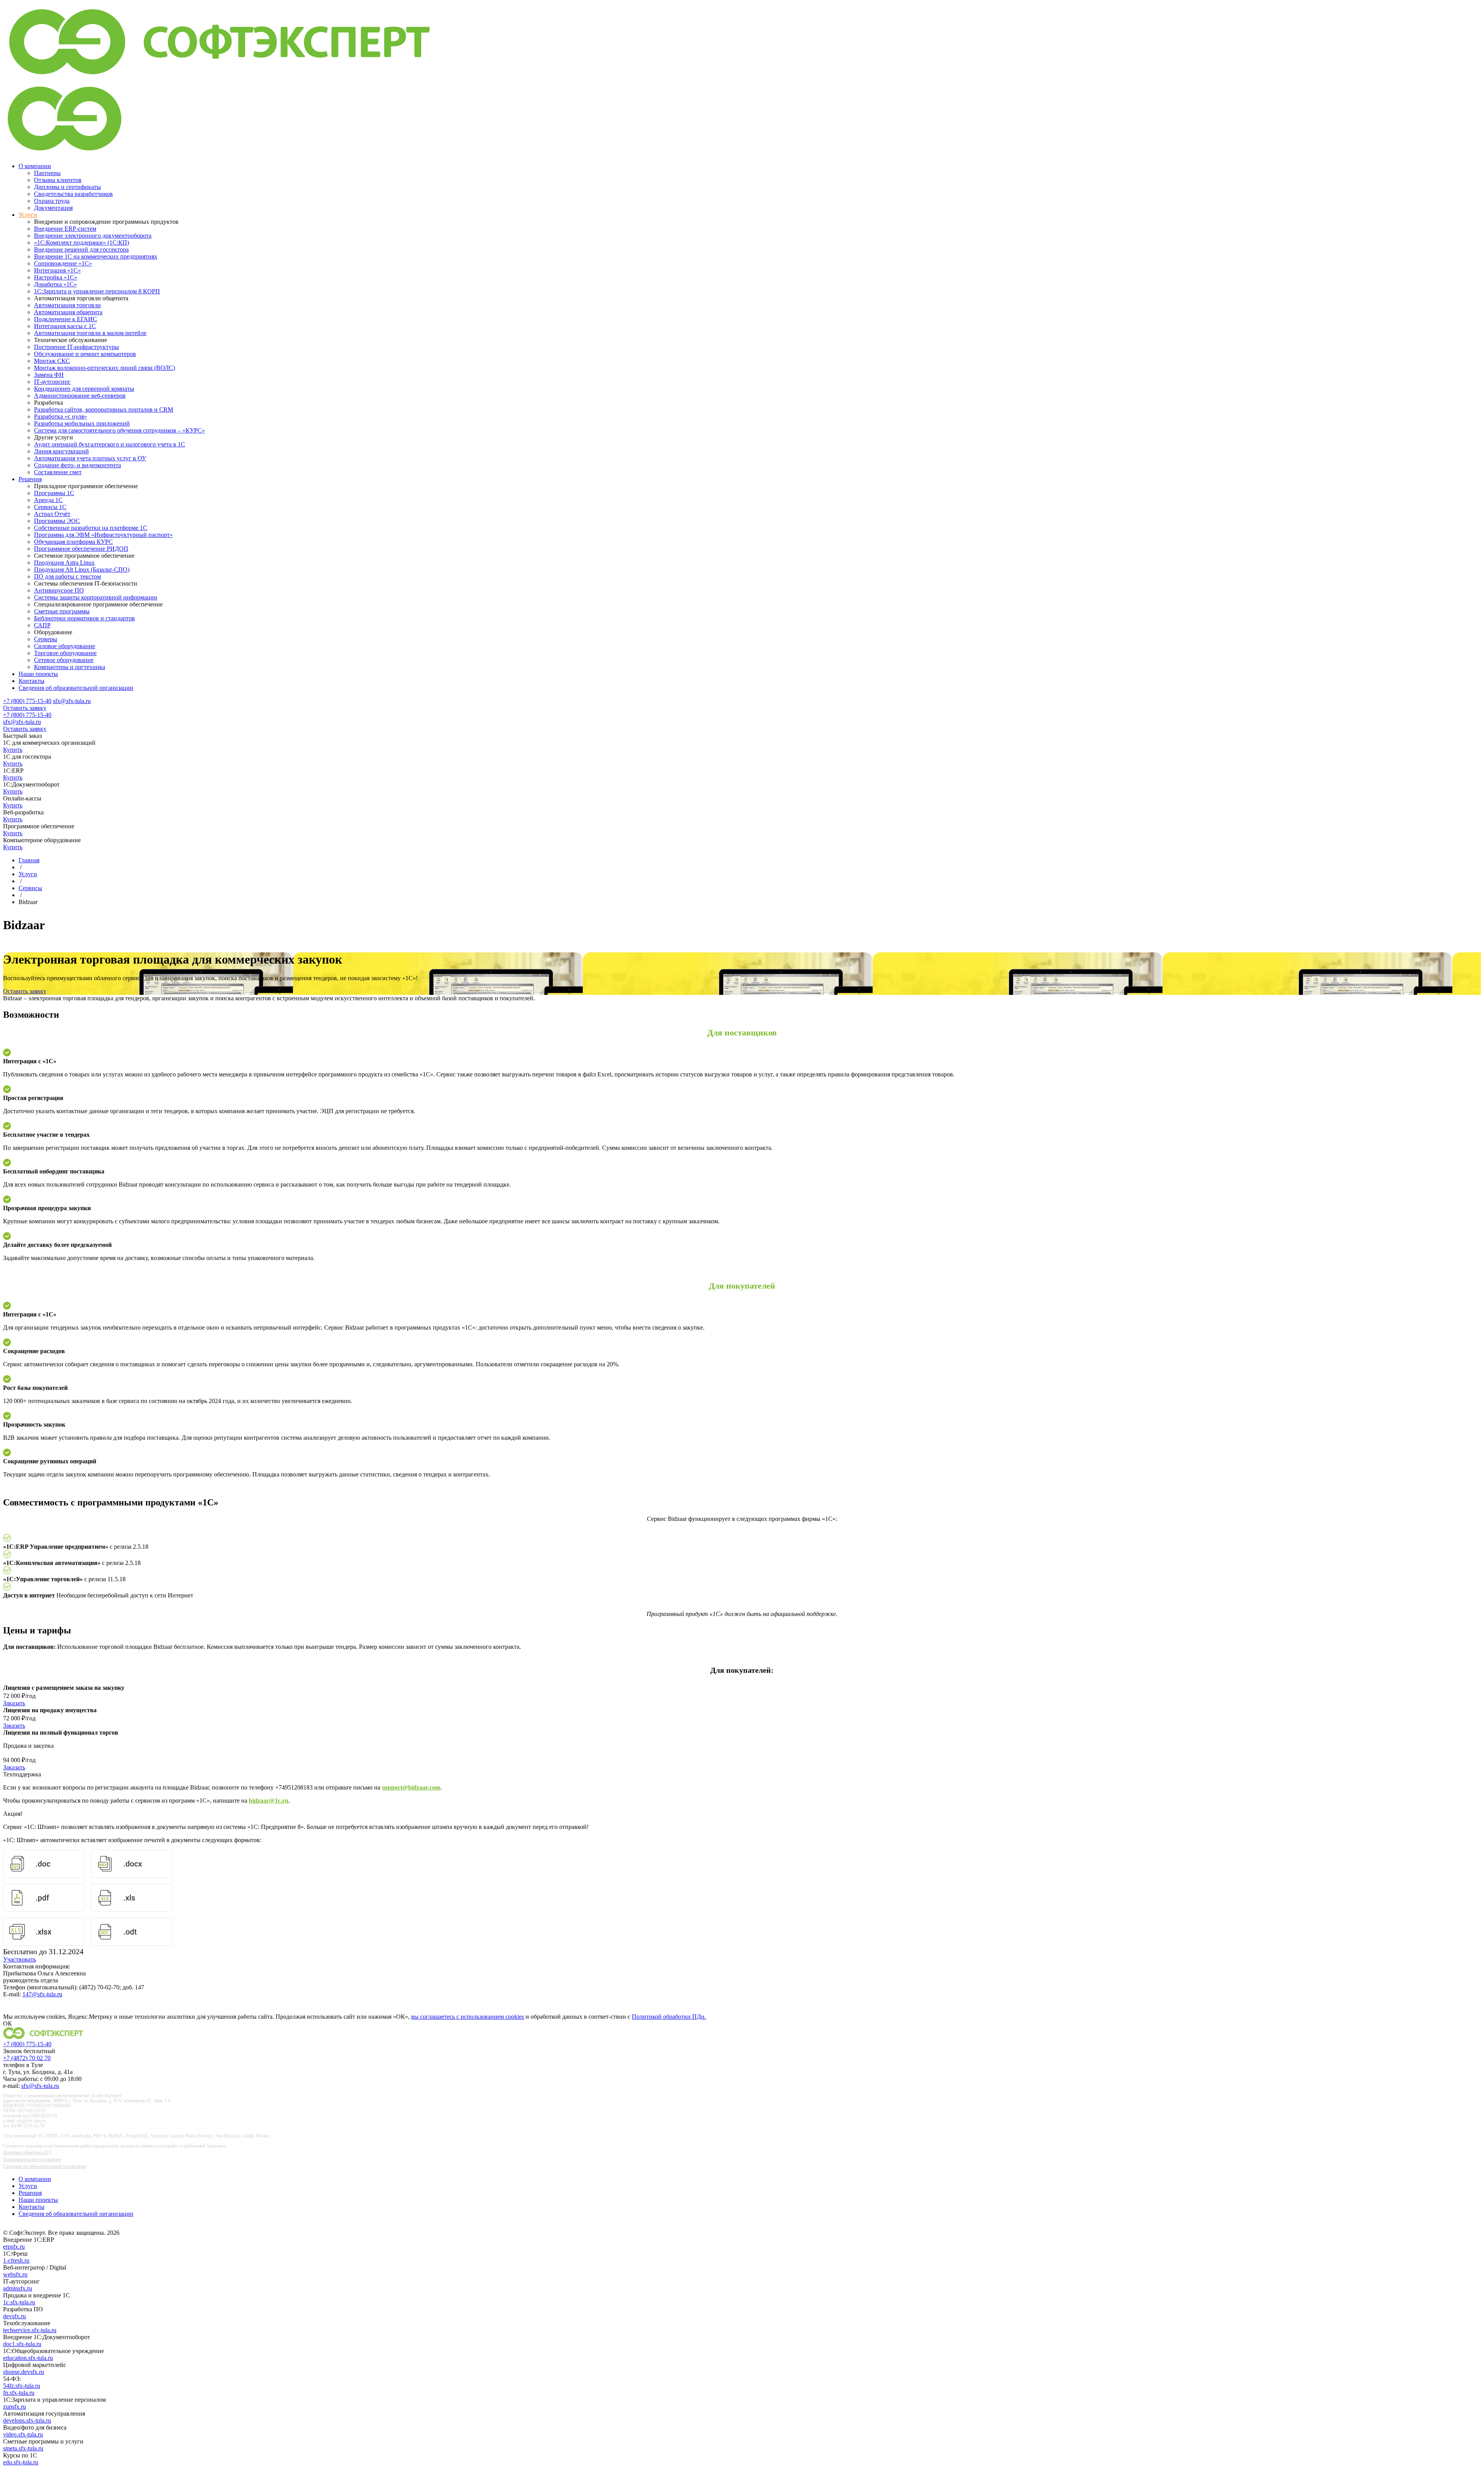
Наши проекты (38, 674)
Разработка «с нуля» (60, 416)
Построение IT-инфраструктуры (77, 347)
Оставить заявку (25, 708)
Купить (13, 750)
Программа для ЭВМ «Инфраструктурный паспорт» (103, 535)
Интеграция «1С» (57, 270)
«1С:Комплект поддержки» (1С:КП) (82, 243)
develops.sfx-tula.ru (27, 2420)
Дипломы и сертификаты (67, 187)
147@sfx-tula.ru (42, 1994)
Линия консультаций (61, 451)
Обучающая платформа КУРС (73, 542)
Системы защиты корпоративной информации (96, 597)
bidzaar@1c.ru (269, 1801)
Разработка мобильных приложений (82, 423)
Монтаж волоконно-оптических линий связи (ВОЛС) (105, 368)
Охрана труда (52, 201)
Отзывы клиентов (58, 180)
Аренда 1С (48, 500)
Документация (53, 208)
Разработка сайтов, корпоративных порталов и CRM (104, 410)
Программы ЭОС (57, 521)
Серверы (46, 639)
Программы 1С (54, 493)
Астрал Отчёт (52, 514)
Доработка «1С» (55, 284)
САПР (42, 625)
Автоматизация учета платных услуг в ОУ (90, 458)
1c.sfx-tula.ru (19, 2302)
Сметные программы (62, 611)
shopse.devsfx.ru (24, 2372)
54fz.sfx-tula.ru (22, 2386)
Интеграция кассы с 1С (65, 326)
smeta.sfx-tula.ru (23, 2448)
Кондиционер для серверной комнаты (84, 389)
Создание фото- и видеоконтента (77, 465)
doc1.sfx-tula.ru (22, 2344)
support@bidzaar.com (411, 1787)
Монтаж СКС (52, 361)
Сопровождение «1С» (63, 263)
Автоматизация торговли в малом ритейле (90, 333)
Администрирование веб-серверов (80, 396)
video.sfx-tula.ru (23, 2434)
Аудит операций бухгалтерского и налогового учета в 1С (110, 444)
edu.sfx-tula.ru (21, 2462)
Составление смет (58, 472)
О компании (35, 166)
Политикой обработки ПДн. (669, 2017)
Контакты (31, 681)
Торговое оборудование (65, 653)
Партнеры (47, 173)
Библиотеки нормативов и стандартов (84, 618)
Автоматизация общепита (68, 312)
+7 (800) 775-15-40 (27, 701)
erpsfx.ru (14, 2247)
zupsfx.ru (14, 2407)
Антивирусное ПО (59, 590)
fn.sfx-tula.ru (19, 2393)
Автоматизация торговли (67, 305)
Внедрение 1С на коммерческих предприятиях (96, 256)
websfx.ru (15, 2274)
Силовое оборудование (65, 646)
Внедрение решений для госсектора (81, 249)
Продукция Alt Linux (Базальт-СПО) (82, 570)
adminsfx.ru (18, 2288)
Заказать (14, 1703)
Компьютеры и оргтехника (70, 667)
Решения (30, 479)
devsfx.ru (14, 2316)
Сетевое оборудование (64, 660)
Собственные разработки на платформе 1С (91, 528)
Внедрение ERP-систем (65, 229)
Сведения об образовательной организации (76, 688)
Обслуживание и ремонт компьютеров (85, 354)
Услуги (28, 215)
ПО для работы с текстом (67, 576)
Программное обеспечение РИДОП (81, 549)
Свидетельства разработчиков (73, 194)
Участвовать (20, 1959)
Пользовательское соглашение (32, 2159)
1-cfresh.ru (16, 2260)
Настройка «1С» (56, 277)
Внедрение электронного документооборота (93, 236)
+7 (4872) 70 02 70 (27, 2058)
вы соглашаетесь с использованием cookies (468, 2017)
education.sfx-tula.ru (28, 2358)
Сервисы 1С (50, 507)
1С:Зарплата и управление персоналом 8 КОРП (97, 291)
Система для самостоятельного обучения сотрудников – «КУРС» (119, 430)
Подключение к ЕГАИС (66, 319)
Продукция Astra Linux (64, 563)
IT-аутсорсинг (52, 382)
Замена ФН (49, 375)
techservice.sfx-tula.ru (30, 2330)
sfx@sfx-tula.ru (72, 701)
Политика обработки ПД (27, 2152)
